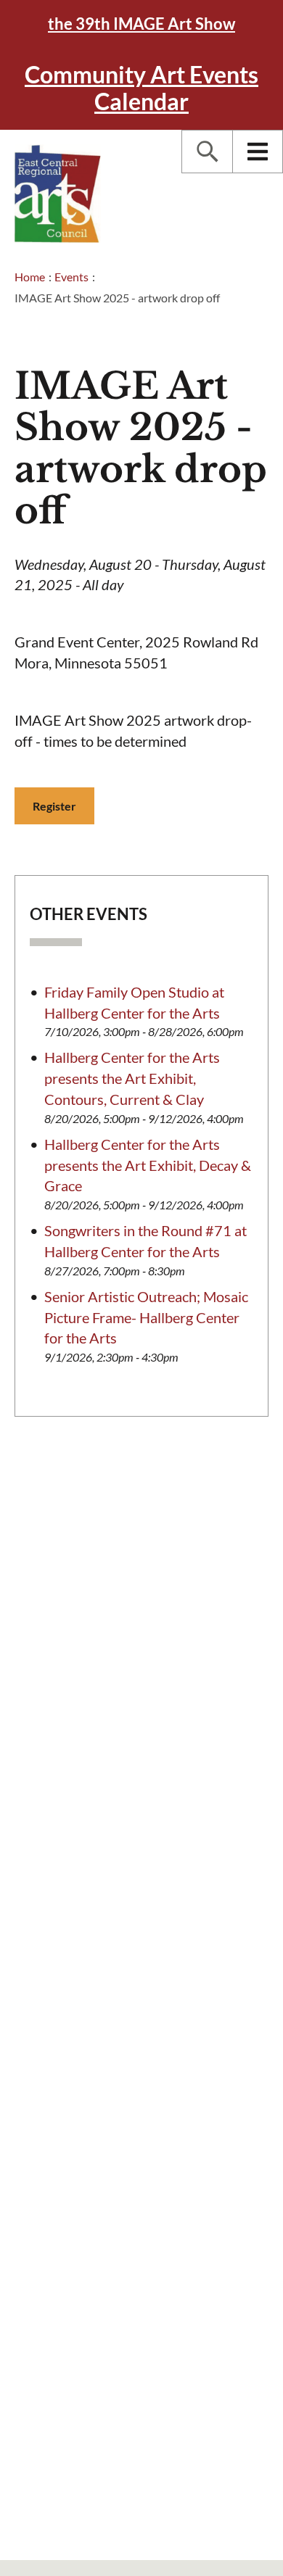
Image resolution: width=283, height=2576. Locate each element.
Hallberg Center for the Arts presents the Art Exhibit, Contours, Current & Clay (132, 1078)
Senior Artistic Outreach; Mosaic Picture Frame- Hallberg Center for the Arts (146, 1317)
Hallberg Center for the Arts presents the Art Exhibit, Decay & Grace (148, 1165)
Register (54, 806)
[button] (207, 152)
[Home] (58, 194)
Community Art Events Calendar (141, 88)
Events (71, 277)
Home (30, 277)
